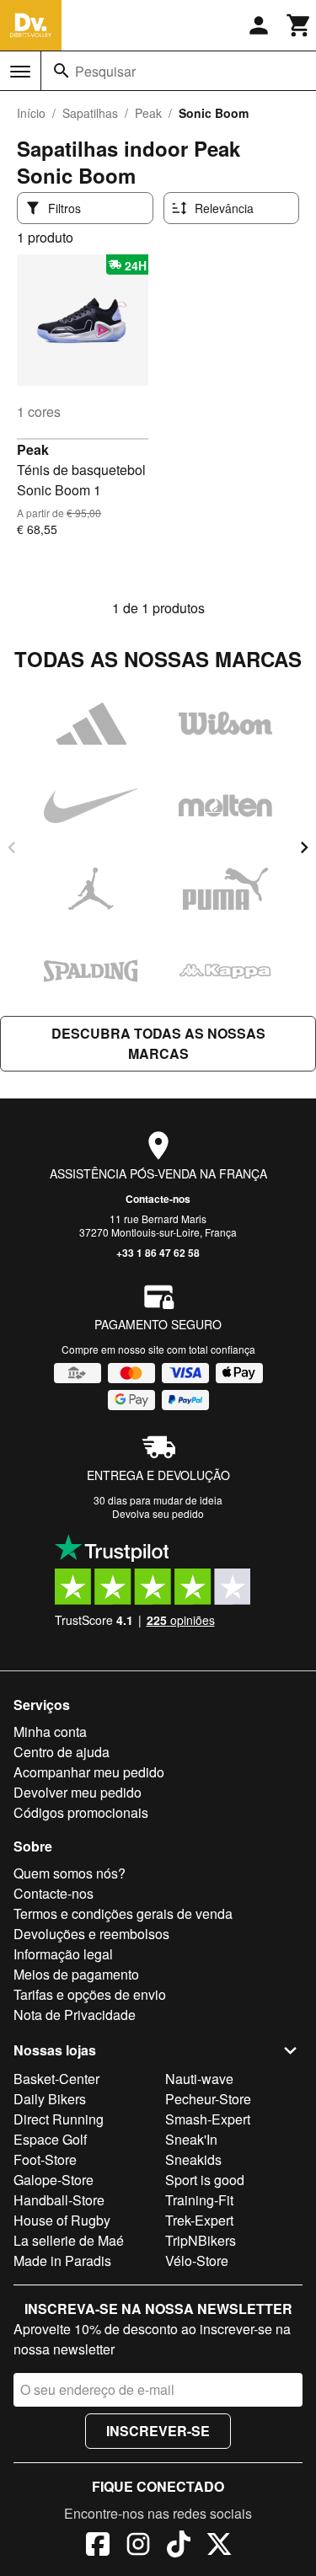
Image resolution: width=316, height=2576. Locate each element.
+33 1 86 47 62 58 (158, 1253)
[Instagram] (138, 2547)
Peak (148, 113)
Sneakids (193, 2159)
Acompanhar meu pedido (89, 1772)
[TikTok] (179, 2547)
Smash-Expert (208, 2119)
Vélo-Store (197, 2261)
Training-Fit (199, 2200)
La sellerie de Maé (69, 2240)
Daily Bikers (50, 2099)
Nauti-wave (199, 2079)
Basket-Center (56, 2079)
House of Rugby (62, 2220)
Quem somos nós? (70, 1873)
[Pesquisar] (62, 71)
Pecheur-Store (208, 2099)
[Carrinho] (299, 25)
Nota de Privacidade (75, 2015)
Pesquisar (105, 71)
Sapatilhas (90, 113)
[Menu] (20, 72)
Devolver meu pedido (78, 1792)
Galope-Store (54, 2180)
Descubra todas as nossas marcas (158, 1043)
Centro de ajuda (62, 1752)
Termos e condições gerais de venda (123, 1913)
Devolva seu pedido (158, 1513)
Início (31, 113)
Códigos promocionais (81, 1812)
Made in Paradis (62, 2261)
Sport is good (205, 2180)
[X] (219, 2547)
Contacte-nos (158, 1199)
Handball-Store (59, 2200)
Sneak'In (191, 2139)
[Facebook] (98, 2547)
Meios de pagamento (76, 1974)
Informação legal (63, 1954)
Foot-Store (45, 2159)
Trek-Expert (199, 2220)
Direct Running (59, 2119)
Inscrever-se (158, 2431)
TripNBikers (201, 2240)
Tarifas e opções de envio (90, 1994)
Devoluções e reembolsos (91, 1934)
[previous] (12, 847)
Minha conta (50, 1732)
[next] (304, 847)
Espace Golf (50, 2139)
